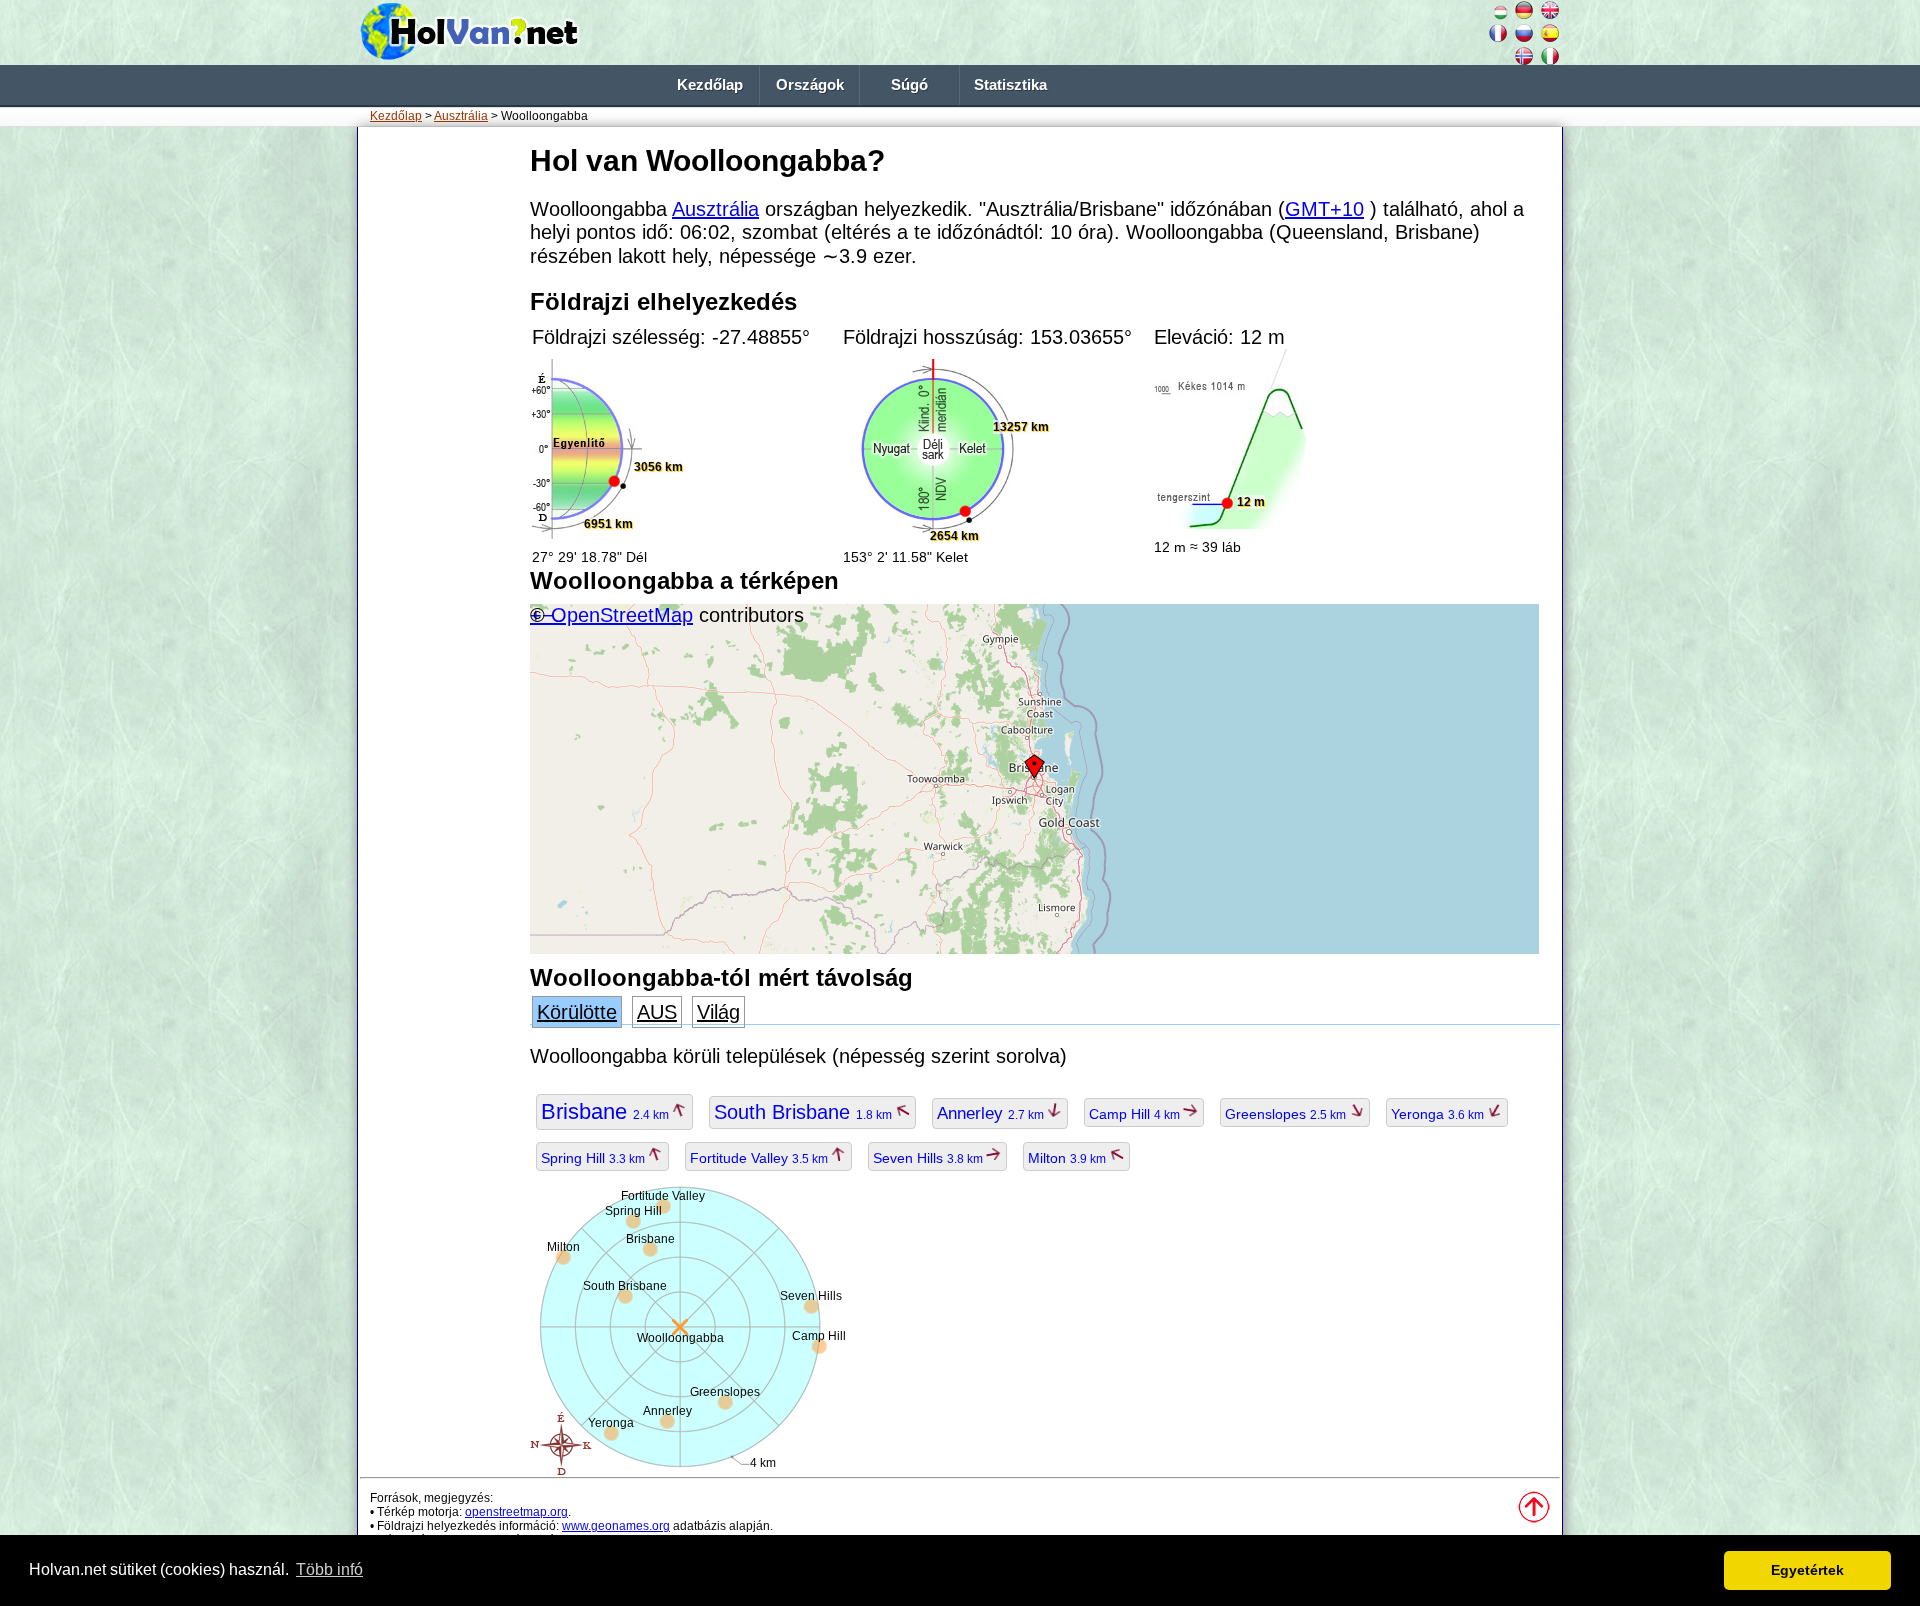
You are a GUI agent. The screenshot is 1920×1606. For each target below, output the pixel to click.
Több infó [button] (329, 1569)
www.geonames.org (616, 1526)
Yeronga (1439, 1114)
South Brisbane (804, 1112)
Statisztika (1010, 85)
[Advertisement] (440, 439)
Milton (1068, 1158)
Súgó (909, 85)
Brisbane (606, 1111)
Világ (718, 1012)
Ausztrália (461, 116)
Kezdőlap (710, 85)
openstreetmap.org (516, 1512)
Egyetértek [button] (1807, 1570)
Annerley (992, 1113)
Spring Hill (594, 1158)
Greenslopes (1287, 1114)
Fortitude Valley (760, 1158)
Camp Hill (1136, 1114)
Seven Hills (929, 1158)
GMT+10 (1324, 209)
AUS (657, 1012)
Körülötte (577, 1012)
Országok (810, 85)
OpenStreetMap (622, 615)
